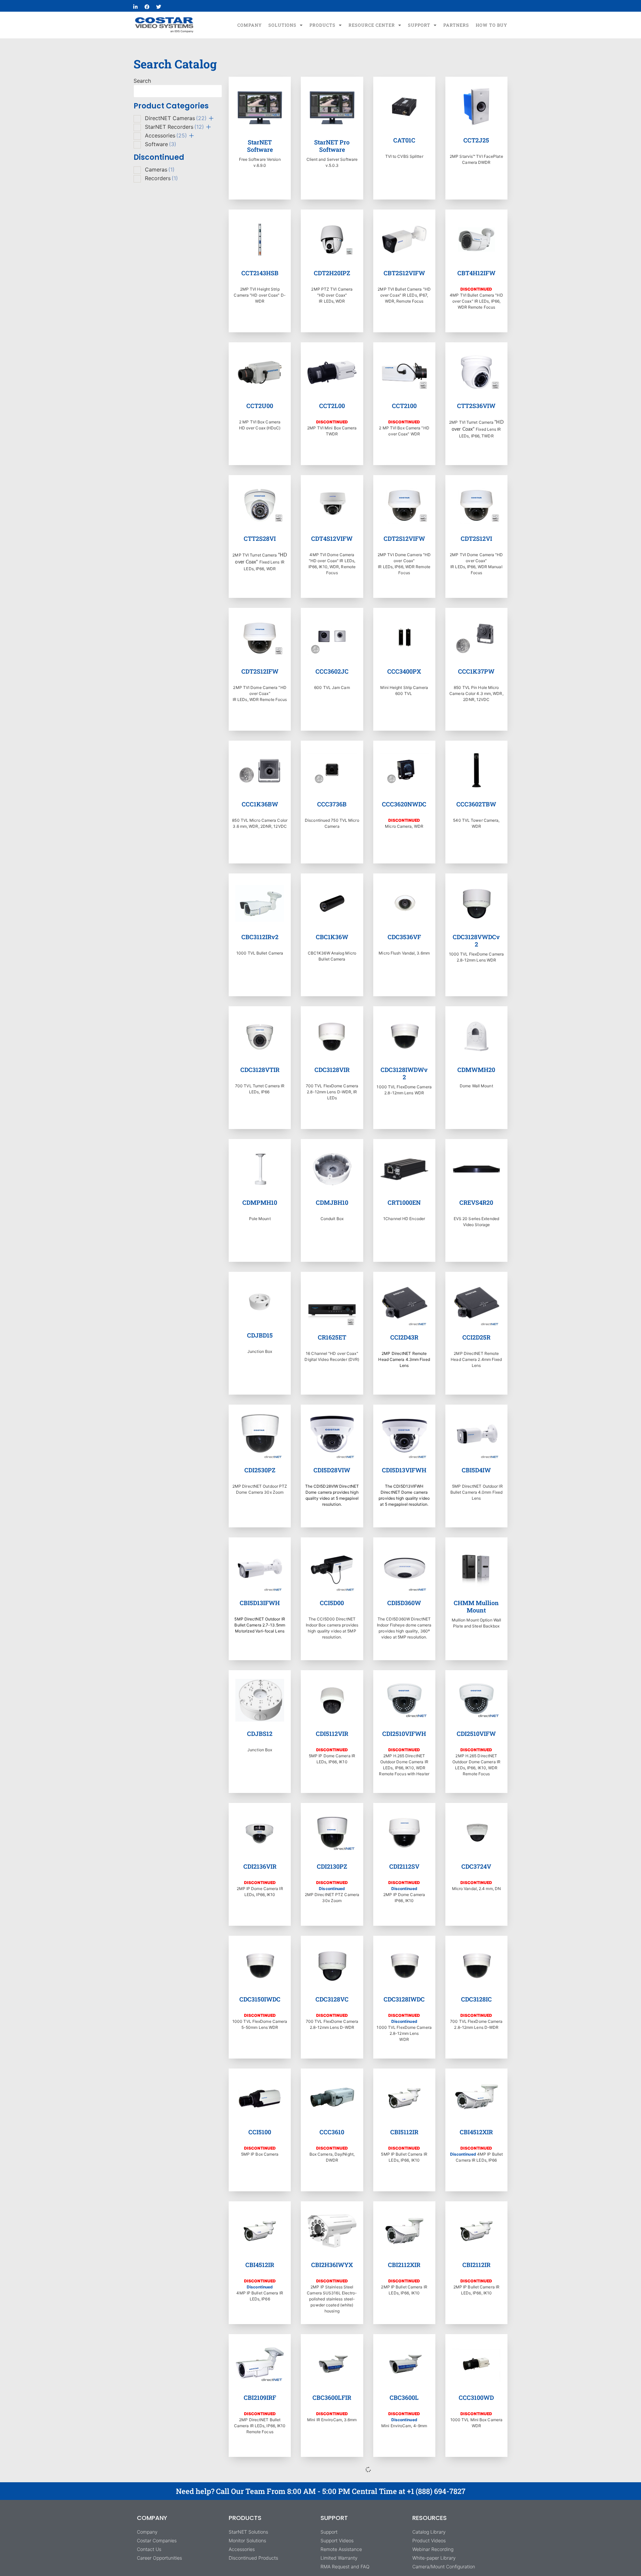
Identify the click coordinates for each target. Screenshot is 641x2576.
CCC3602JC (332, 671)
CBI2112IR (476, 2265)
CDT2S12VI (476, 538)
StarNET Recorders (174, 127)
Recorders (161, 178)
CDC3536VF (404, 937)
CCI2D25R (476, 1337)
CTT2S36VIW (476, 406)
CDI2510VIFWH (404, 1734)
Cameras (160, 169)
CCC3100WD (476, 2398)
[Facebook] (147, 7)
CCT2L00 (332, 406)
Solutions (282, 25)
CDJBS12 (260, 1734)
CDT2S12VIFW (404, 538)
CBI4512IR (260, 2265)
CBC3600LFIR (332, 2398)
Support (419, 25)
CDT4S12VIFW (332, 538)
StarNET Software (260, 146)
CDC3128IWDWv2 (404, 1073)
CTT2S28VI (260, 538)
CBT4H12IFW (476, 273)
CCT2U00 (260, 406)
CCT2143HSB (260, 273)
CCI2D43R (404, 1337)
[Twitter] (159, 7)
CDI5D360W (404, 1603)
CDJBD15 (260, 1335)
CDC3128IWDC (404, 1999)
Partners (456, 25)
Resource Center (372, 25)
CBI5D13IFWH (260, 1603)
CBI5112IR (404, 2132)
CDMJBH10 (332, 1202)
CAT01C (404, 140)
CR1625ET (332, 1337)
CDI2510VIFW (476, 1734)
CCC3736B (332, 804)
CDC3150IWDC (260, 1999)
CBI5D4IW (476, 1470)
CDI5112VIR (332, 1734)
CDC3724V (476, 1866)
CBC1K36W (332, 937)
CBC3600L (404, 2398)
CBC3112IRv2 (260, 937)
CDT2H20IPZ (332, 273)
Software (161, 144)
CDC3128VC (332, 1999)
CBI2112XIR (404, 2265)
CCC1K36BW (260, 804)
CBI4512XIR (476, 2132)
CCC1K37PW (476, 671)
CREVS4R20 (476, 1202)
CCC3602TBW (476, 804)
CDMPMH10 (260, 1202)
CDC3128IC (476, 1999)
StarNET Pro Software (332, 146)
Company (250, 25)
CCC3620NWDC (404, 804)
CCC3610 (332, 2132)
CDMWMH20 (476, 1070)
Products (323, 25)
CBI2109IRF (260, 2398)
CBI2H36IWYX (332, 2265)
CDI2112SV (404, 1866)
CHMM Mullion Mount (476, 1606)
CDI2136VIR (260, 1866)
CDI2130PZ (332, 1866)
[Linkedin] (135, 7)
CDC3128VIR (332, 1070)
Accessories (166, 135)
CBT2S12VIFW (404, 273)
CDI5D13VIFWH (404, 1470)
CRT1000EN (404, 1202)
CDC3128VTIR (260, 1070)
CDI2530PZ (260, 1470)
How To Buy (491, 25)
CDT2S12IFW (260, 671)
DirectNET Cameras (176, 118)
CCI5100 (260, 2132)
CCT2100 (404, 406)
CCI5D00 (332, 1603)
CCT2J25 (476, 140)
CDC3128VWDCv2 (476, 941)
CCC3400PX (404, 671)
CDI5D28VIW (332, 1470)
